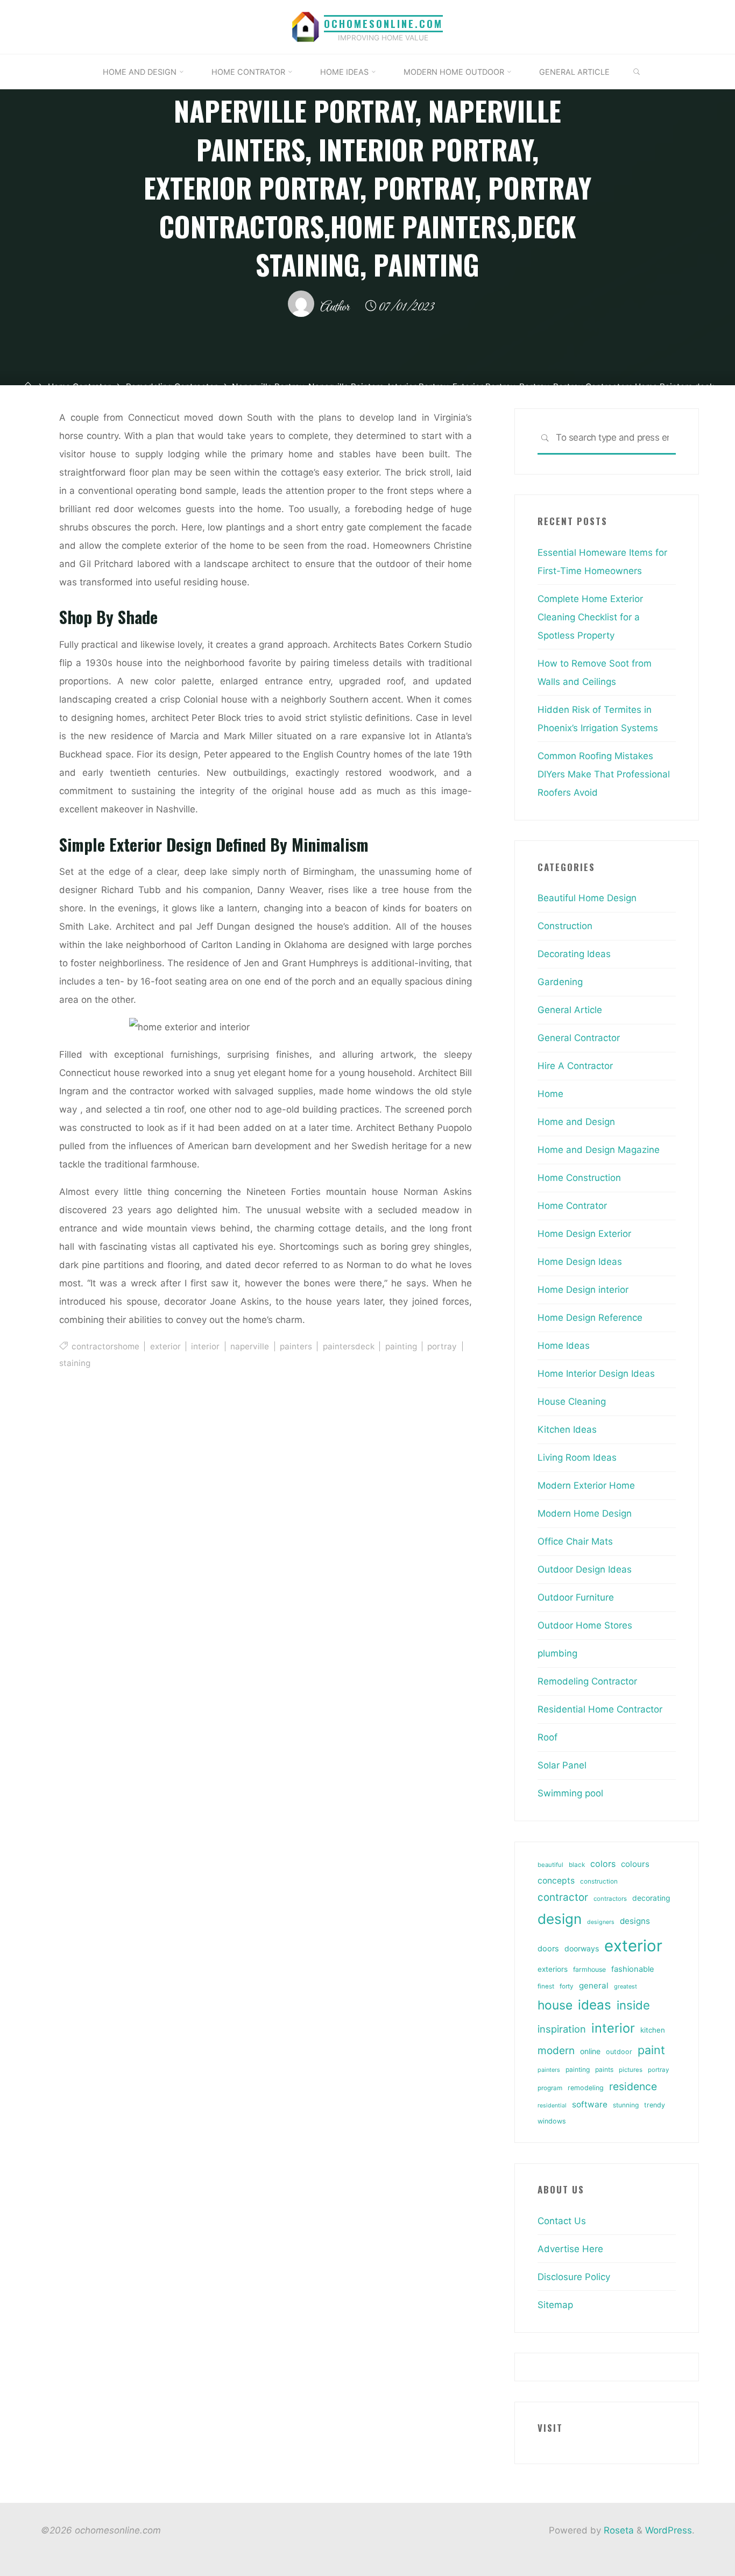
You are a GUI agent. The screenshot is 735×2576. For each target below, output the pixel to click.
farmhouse (589, 1969)
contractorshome (105, 1346)
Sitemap (555, 2305)
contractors (610, 1899)
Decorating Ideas (574, 954)
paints (604, 2069)
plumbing (557, 1653)
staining (75, 1363)
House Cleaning (572, 1402)
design (560, 1919)
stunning (626, 2105)
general (594, 1986)
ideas (595, 2005)
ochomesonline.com (383, 23)
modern (556, 2050)
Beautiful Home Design (587, 898)
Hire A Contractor (575, 1066)
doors (548, 1949)
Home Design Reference (590, 1318)
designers (601, 1922)
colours (635, 1864)
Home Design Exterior (584, 1234)
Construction (565, 926)
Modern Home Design (585, 1513)
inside (633, 2005)
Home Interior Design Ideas (596, 1374)
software (590, 2104)
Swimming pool (570, 1793)
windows (552, 2121)
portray (442, 1346)
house (555, 2005)
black (577, 1865)
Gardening (560, 982)
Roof (547, 1737)
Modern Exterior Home (586, 1485)
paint (651, 2050)
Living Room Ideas (577, 1457)
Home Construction (579, 1178)
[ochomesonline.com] (306, 26)
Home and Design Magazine (599, 1150)
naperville (250, 1346)
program (550, 2088)
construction (599, 1881)
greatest (626, 1986)
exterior (165, 1346)
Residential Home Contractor (600, 1709)
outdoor (619, 2052)
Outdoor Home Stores (585, 1625)
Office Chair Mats (575, 1541)
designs (635, 1921)
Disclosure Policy (574, 2277)
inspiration (562, 2029)
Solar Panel (562, 1765)
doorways (582, 1948)
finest (546, 1986)
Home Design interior (583, 1290)
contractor (563, 1897)
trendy (655, 2105)
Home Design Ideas (580, 1262)
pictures (631, 2070)
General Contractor (579, 1038)
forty (567, 1986)
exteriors (553, 1969)
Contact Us (562, 2221)
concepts (556, 1881)
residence (633, 2086)
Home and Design (576, 1122)
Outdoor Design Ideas (585, 1569)
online (590, 2051)
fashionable (632, 1969)
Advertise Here (570, 2249)
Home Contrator (572, 1206)
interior (205, 1346)
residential (552, 2106)
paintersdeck (348, 1346)
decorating (651, 1898)
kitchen (653, 2030)
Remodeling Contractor (587, 1681)
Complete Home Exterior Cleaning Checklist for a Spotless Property (590, 617)
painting (401, 1346)
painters (295, 1346)
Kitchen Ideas (567, 1429)
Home (550, 1094)
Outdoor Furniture (576, 1597)
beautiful (550, 1865)
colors (603, 1864)
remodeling (586, 2088)
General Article (570, 1010)
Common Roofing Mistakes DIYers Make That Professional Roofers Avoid (604, 774)
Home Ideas (564, 1346)
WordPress (669, 2530)
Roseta (617, 2530)
